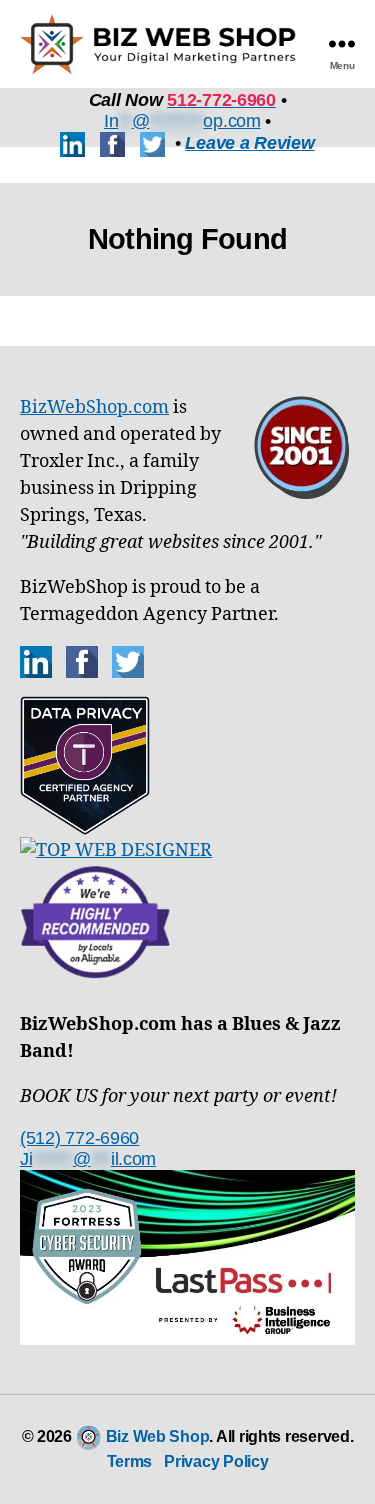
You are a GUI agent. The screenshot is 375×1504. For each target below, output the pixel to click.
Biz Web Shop (158, 1436)
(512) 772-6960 (79, 1138)
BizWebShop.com (94, 407)
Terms (130, 1461)
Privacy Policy (216, 1461)
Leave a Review (249, 143)
